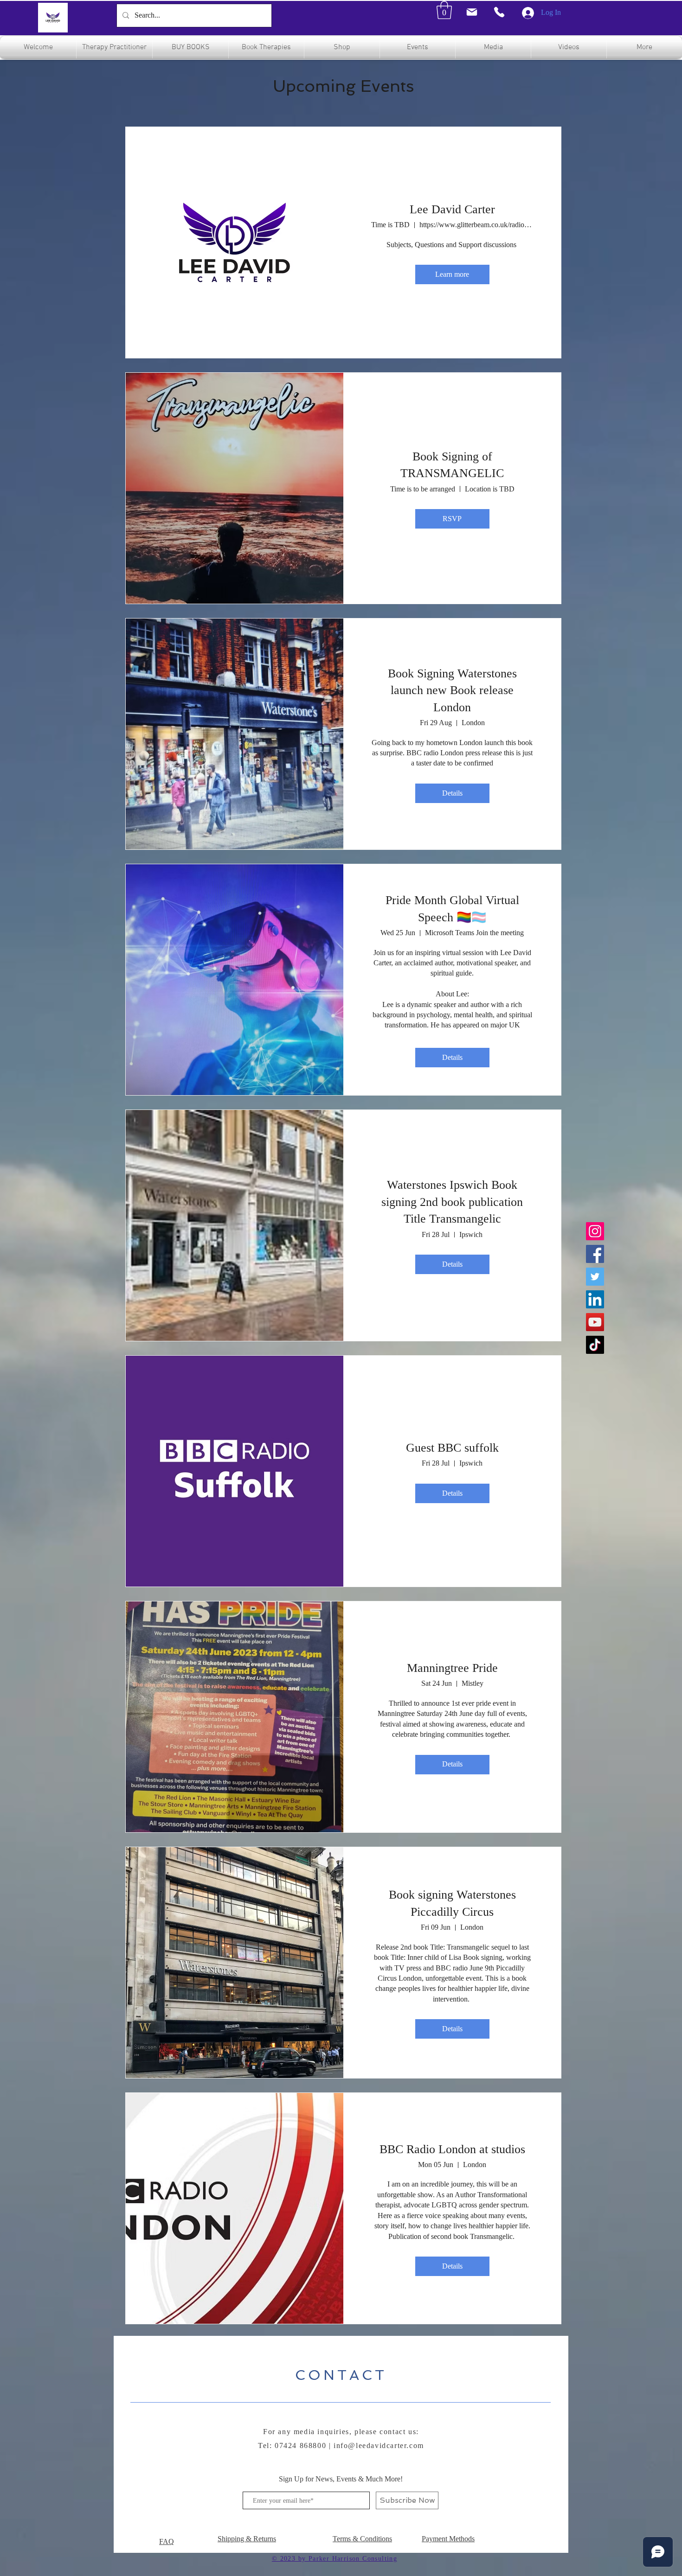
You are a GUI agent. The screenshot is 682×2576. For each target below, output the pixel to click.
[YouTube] (595, 1322)
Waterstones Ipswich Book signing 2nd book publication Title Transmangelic (452, 1202)
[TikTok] (595, 1345)
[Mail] (472, 12)
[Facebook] (595, 1254)
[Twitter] (595, 1277)
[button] (444, 10)
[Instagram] (595, 1231)
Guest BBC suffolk (452, 1448)
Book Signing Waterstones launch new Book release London (452, 690)
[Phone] (499, 12)
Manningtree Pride (452, 1668)
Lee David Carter (452, 209)
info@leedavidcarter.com (379, 2445)
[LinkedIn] (595, 1299)
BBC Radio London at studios (452, 2149)
